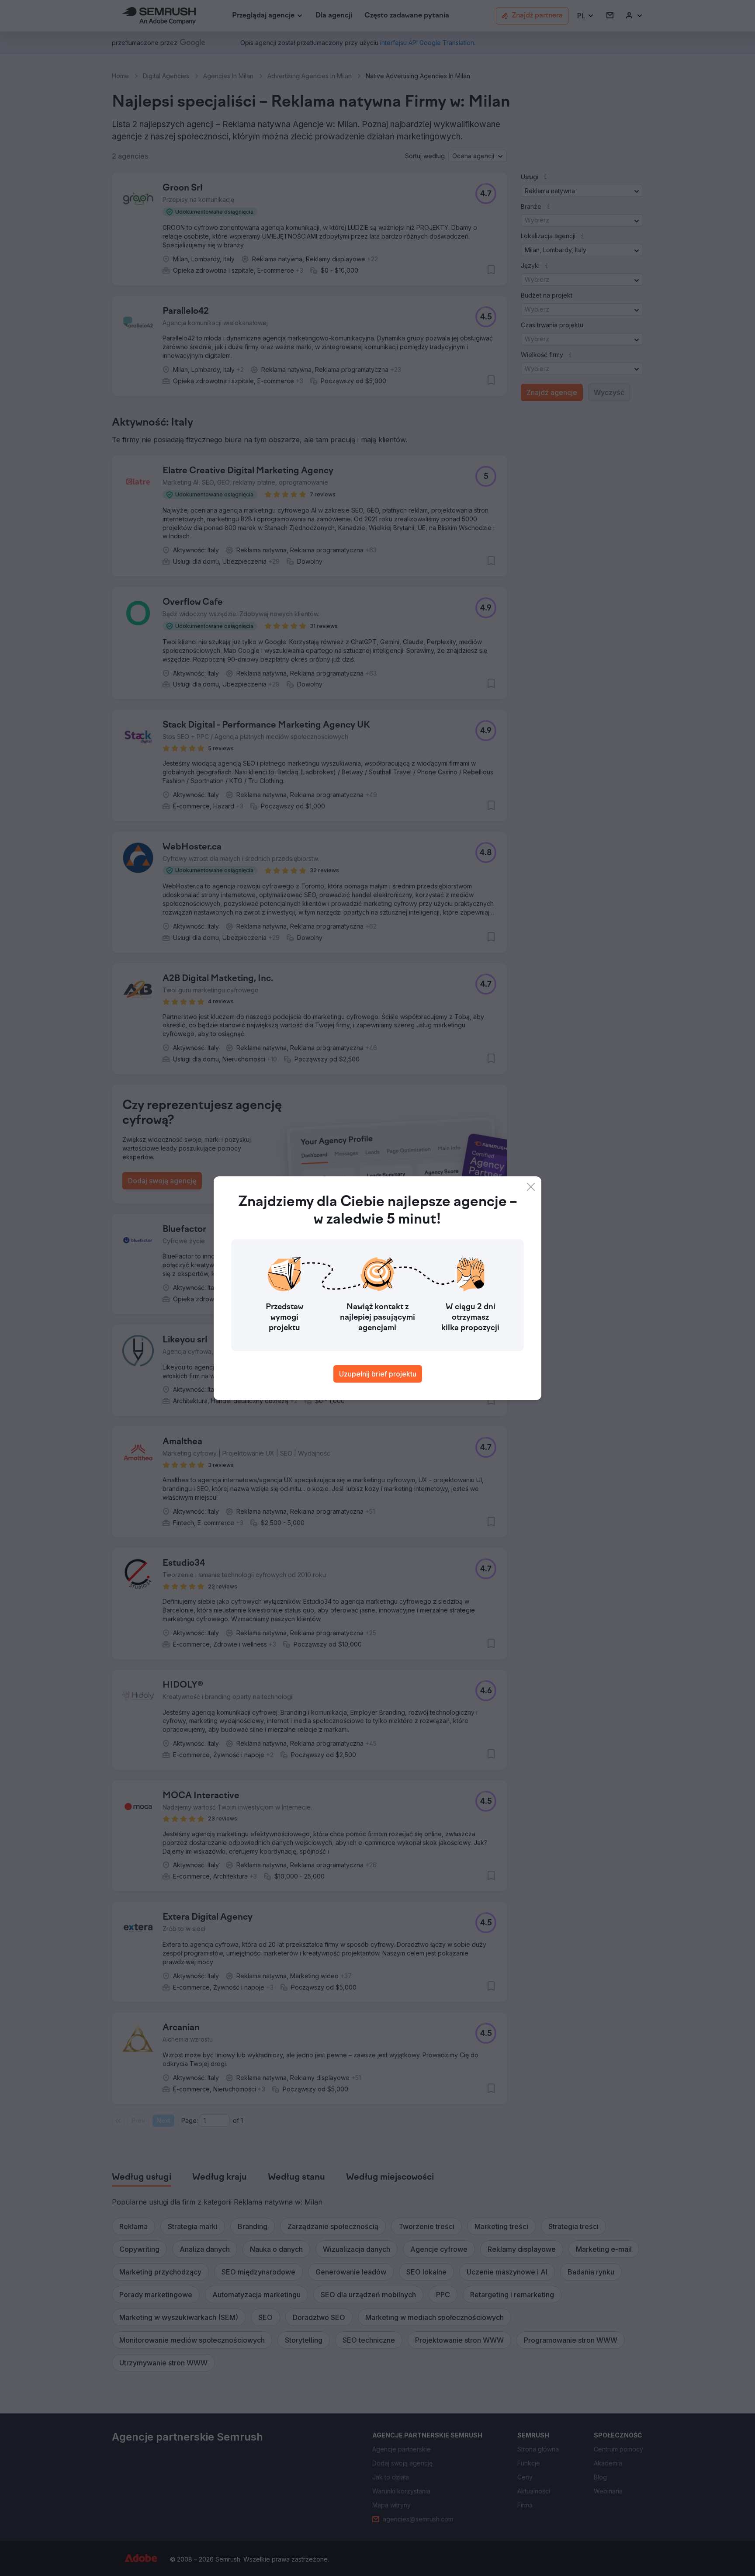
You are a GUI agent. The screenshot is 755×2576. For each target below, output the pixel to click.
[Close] (531, 1187)
